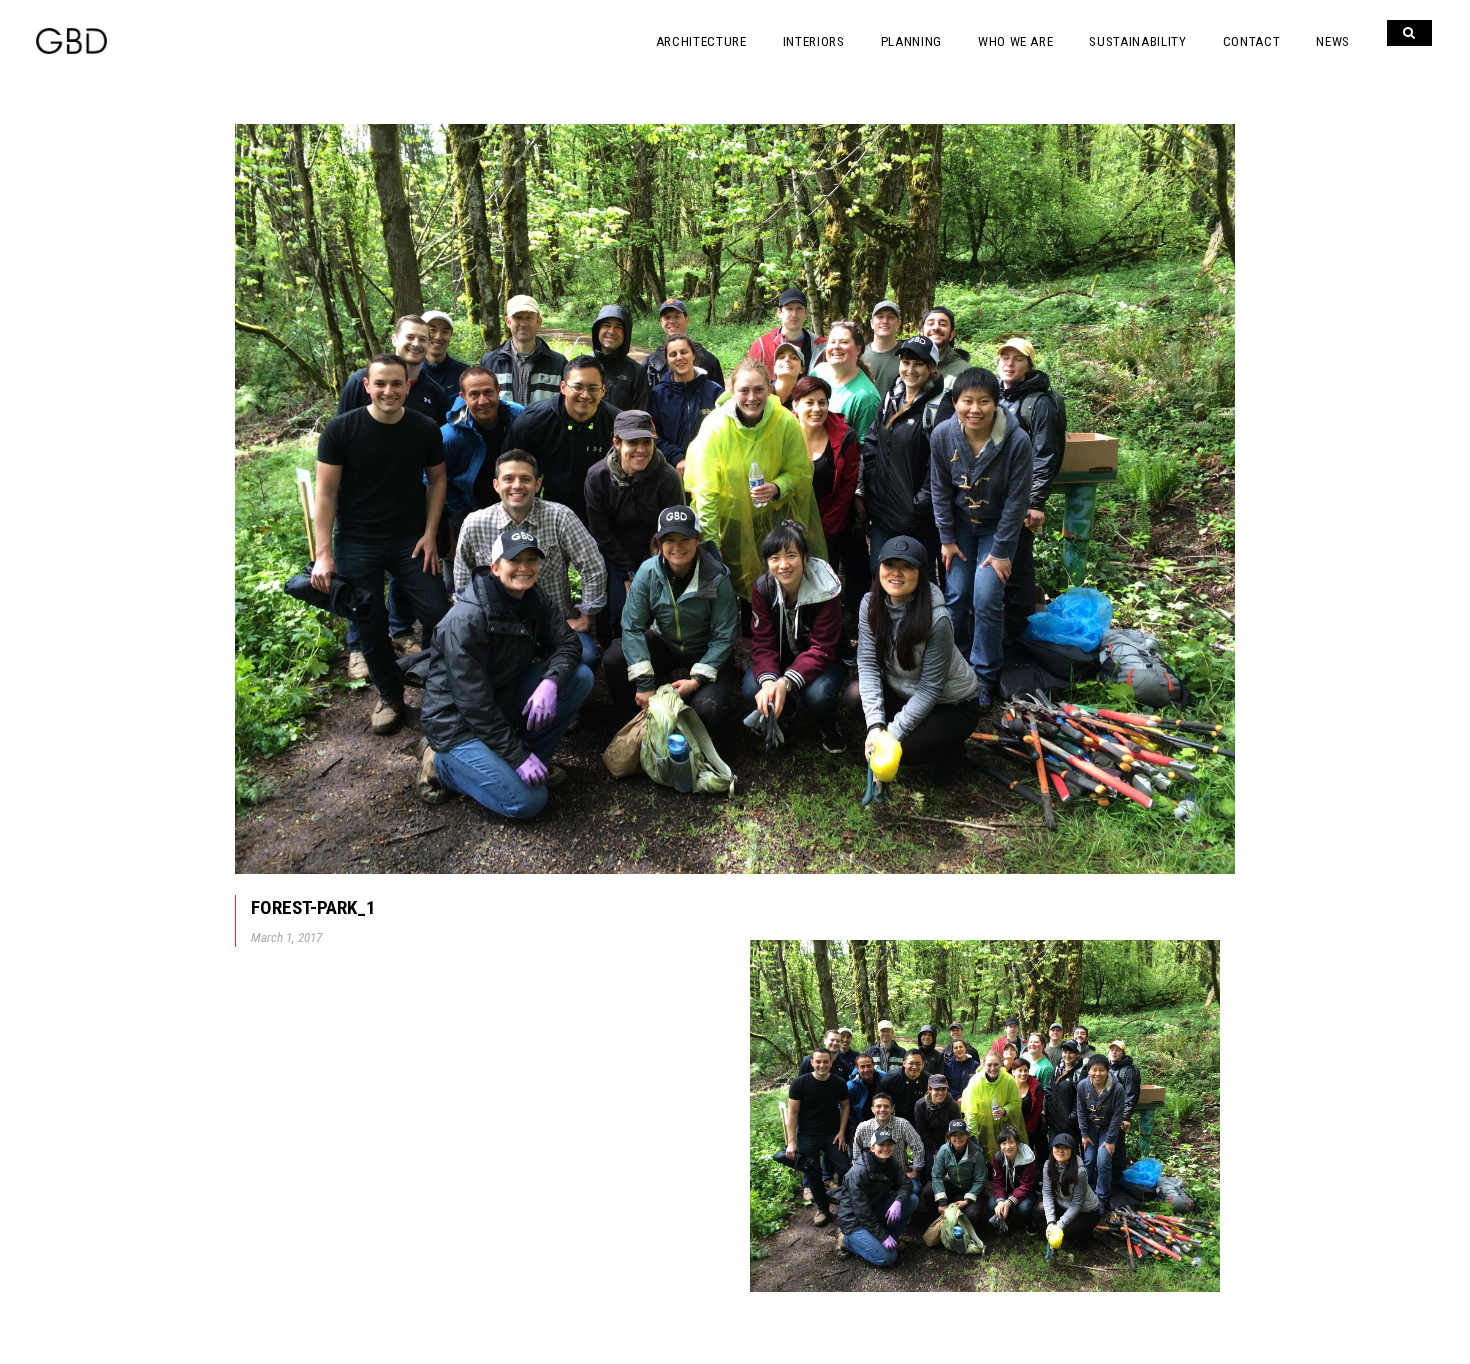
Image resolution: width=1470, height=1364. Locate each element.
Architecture (701, 41)
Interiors (814, 41)
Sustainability (1137, 41)
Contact (1252, 41)
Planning (911, 41)
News (1333, 41)
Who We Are (1016, 41)
